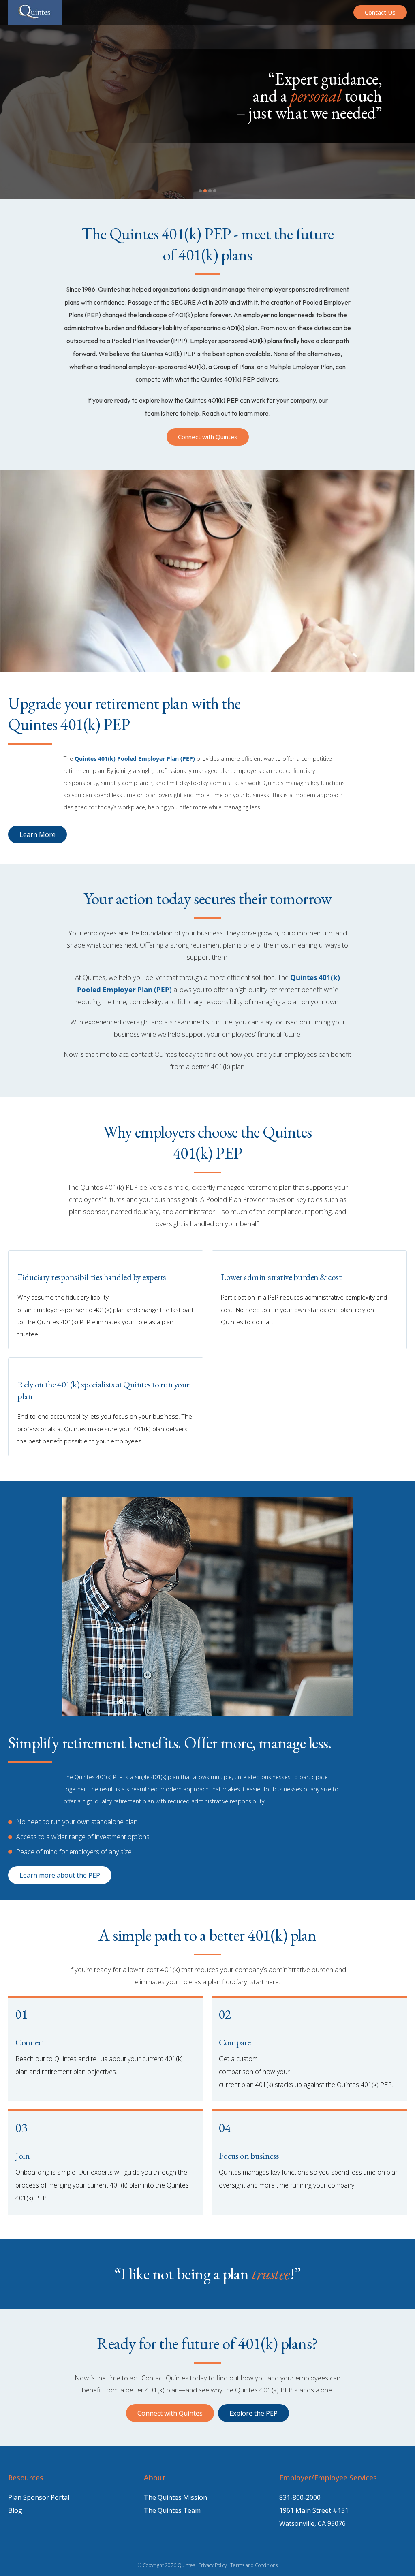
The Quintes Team (172, 2510)
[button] (200, 191)
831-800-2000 (300, 2497)
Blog (15, 2510)
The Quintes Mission (175, 2497)
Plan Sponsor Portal (39, 2497)
